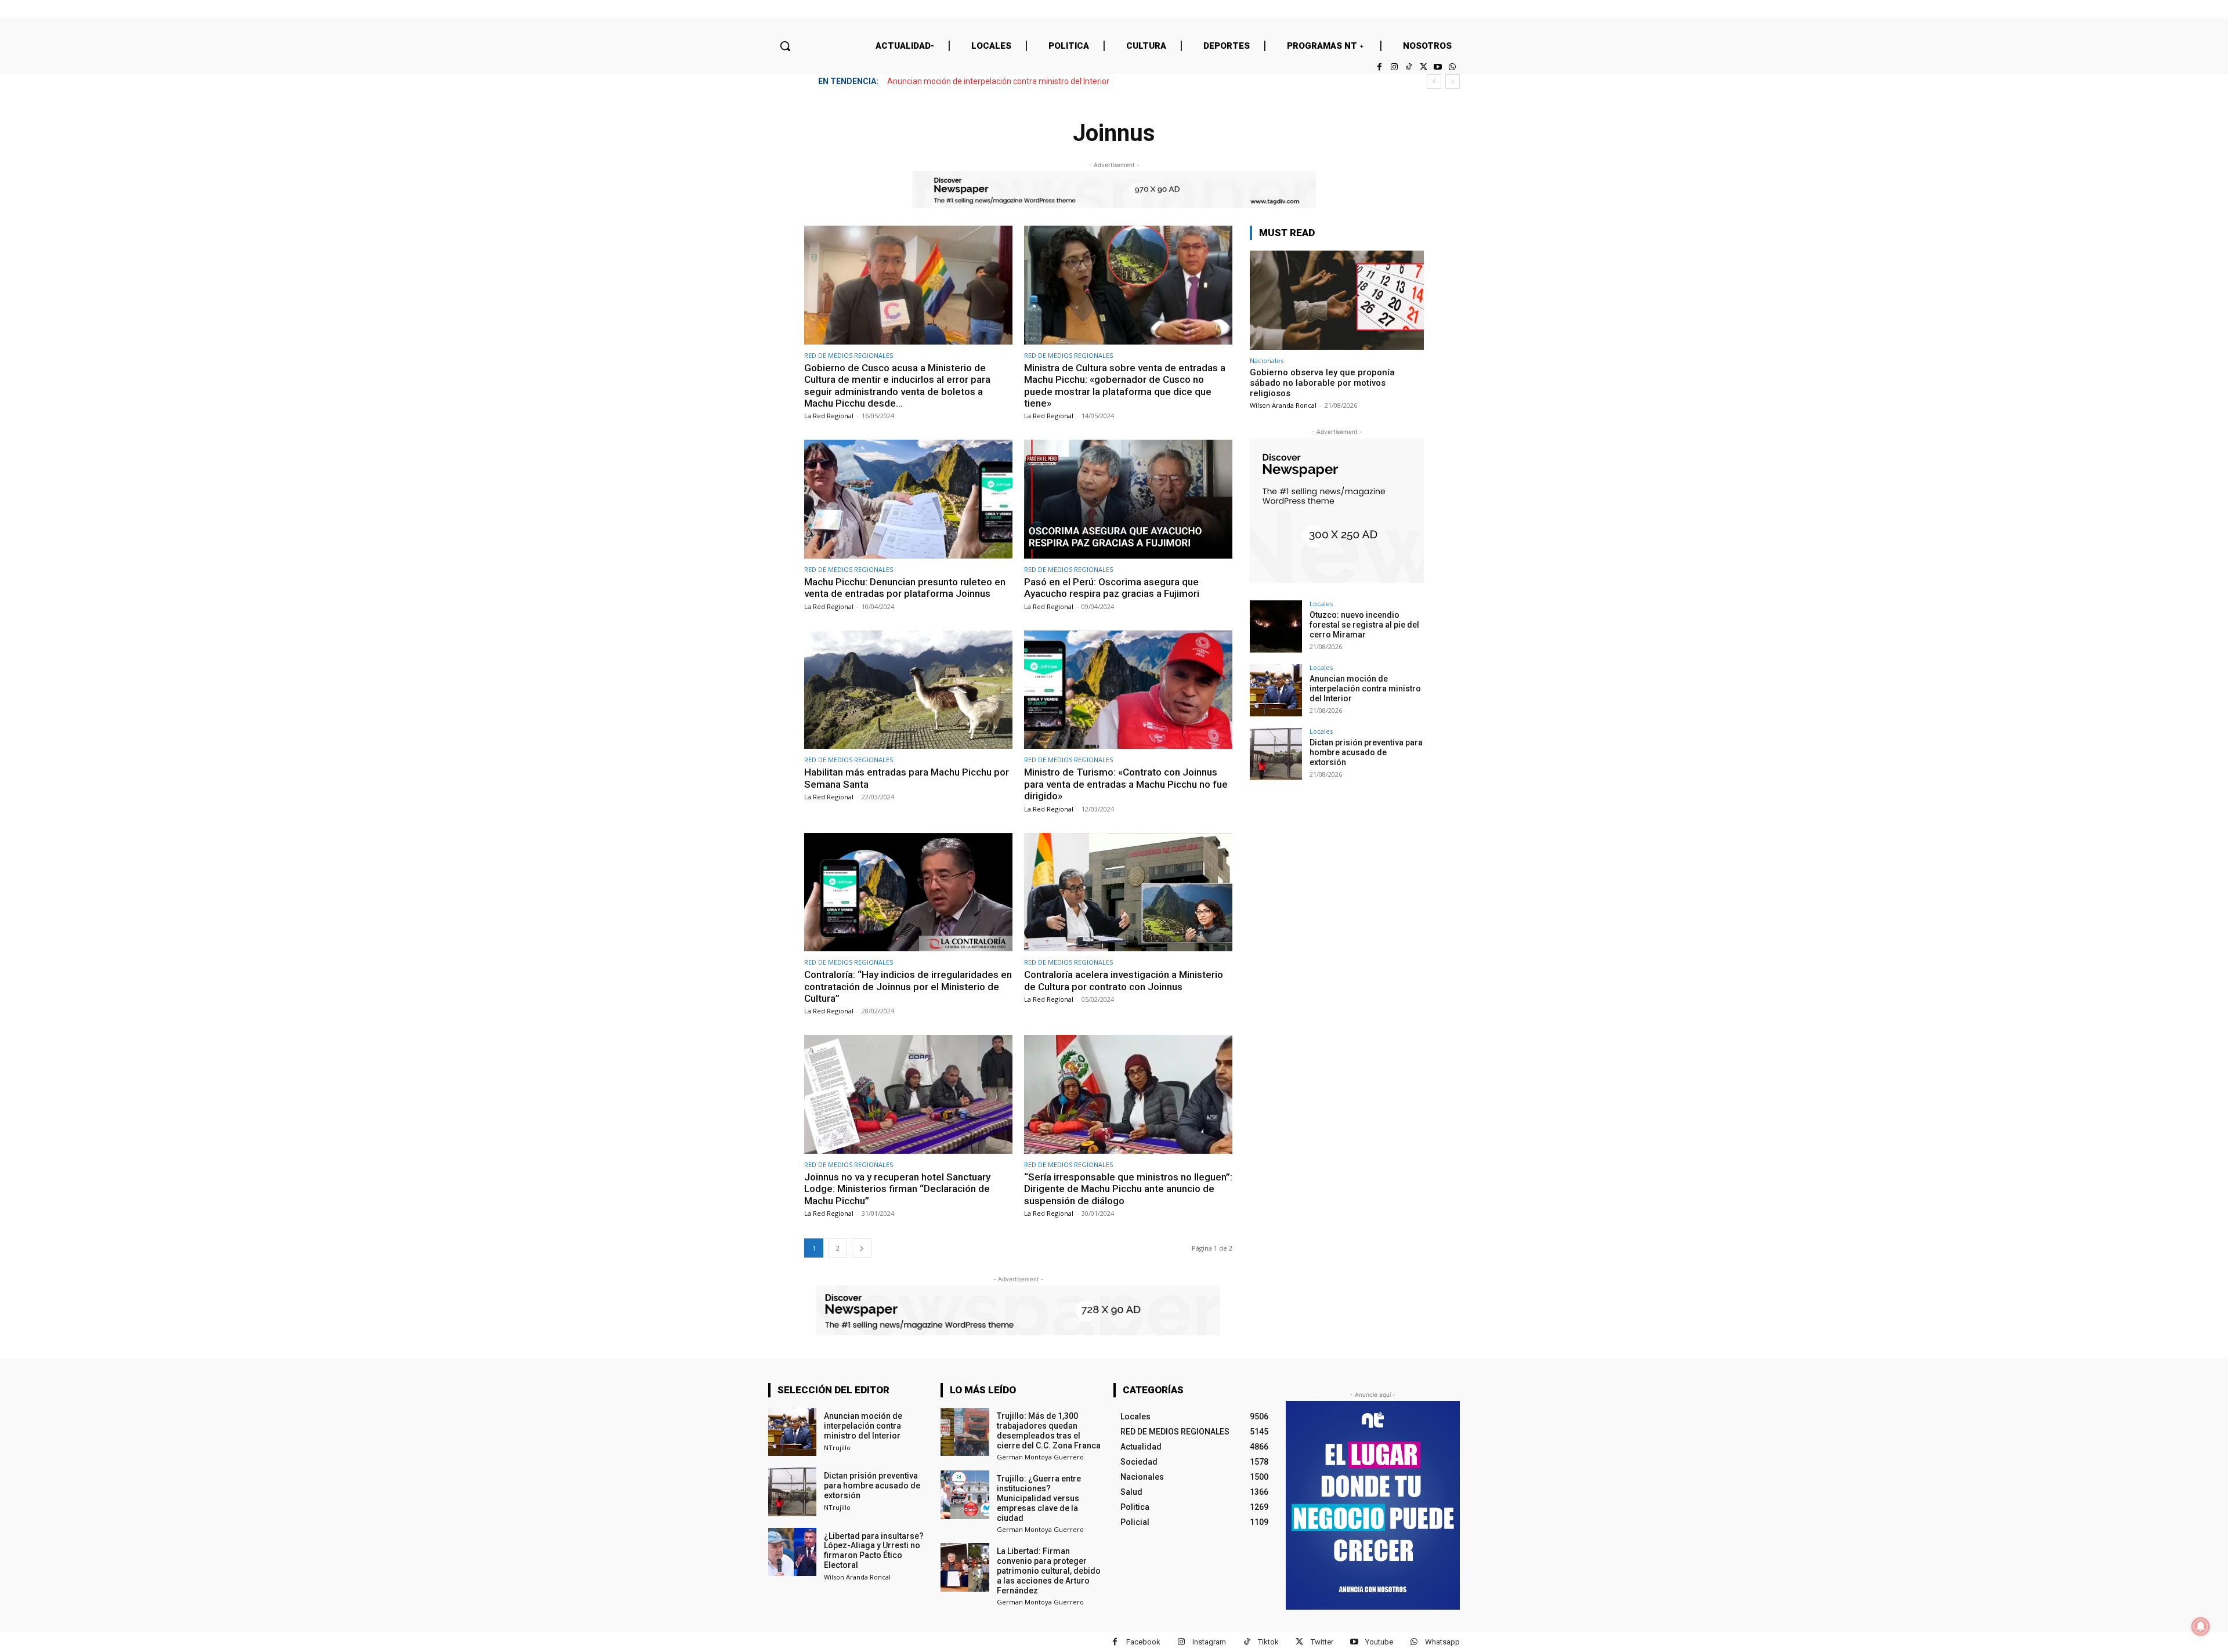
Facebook (1143, 1642)
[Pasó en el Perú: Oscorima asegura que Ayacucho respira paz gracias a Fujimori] (1128, 499)
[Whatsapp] (1453, 67)
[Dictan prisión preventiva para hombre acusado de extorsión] (1276, 754)
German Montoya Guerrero (1040, 1457)
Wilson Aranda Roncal (1283, 405)
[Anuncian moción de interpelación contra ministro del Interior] (1276, 690)
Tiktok (1268, 1642)
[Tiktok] (1408, 67)
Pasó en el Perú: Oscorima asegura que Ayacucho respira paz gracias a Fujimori (1112, 588)
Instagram (1209, 1642)
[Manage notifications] (2201, 1626)
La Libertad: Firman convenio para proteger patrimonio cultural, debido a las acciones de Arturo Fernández (1049, 1571)
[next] (1453, 81)
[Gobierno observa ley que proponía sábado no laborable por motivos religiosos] (1337, 300)
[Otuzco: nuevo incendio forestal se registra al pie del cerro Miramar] (1276, 626)
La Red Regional (829, 416)
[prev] (1434, 81)
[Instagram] (1394, 67)
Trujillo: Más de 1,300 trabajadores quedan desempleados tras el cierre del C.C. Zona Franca (1049, 1430)
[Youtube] (1438, 67)
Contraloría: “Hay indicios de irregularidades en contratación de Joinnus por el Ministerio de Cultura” (908, 986)
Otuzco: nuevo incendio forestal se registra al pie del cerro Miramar (1364, 625)
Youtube (1379, 1642)
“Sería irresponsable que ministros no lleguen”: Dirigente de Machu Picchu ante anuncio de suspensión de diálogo (1128, 1189)
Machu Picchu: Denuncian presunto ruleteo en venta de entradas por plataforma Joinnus (905, 588)
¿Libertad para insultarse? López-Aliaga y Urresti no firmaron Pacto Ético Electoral (874, 1550)
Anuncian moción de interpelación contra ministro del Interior (1365, 689)
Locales (1321, 604)
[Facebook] (1379, 67)
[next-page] (862, 1248)
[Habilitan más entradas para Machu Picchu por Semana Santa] (908, 690)
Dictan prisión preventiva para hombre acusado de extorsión (997, 81)
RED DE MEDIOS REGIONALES (849, 355)
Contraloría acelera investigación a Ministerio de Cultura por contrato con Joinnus (1124, 980)
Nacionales (1267, 361)
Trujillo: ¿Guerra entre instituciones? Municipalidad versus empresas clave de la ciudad (1039, 1498)
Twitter (1322, 1642)
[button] (785, 46)
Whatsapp (1442, 1642)
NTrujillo (837, 1448)
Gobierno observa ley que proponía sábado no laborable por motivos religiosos (1322, 383)
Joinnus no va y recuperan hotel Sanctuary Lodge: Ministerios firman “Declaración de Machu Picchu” (897, 1189)
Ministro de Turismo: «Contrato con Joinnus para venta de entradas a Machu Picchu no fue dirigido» (1126, 784)
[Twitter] (1423, 67)
